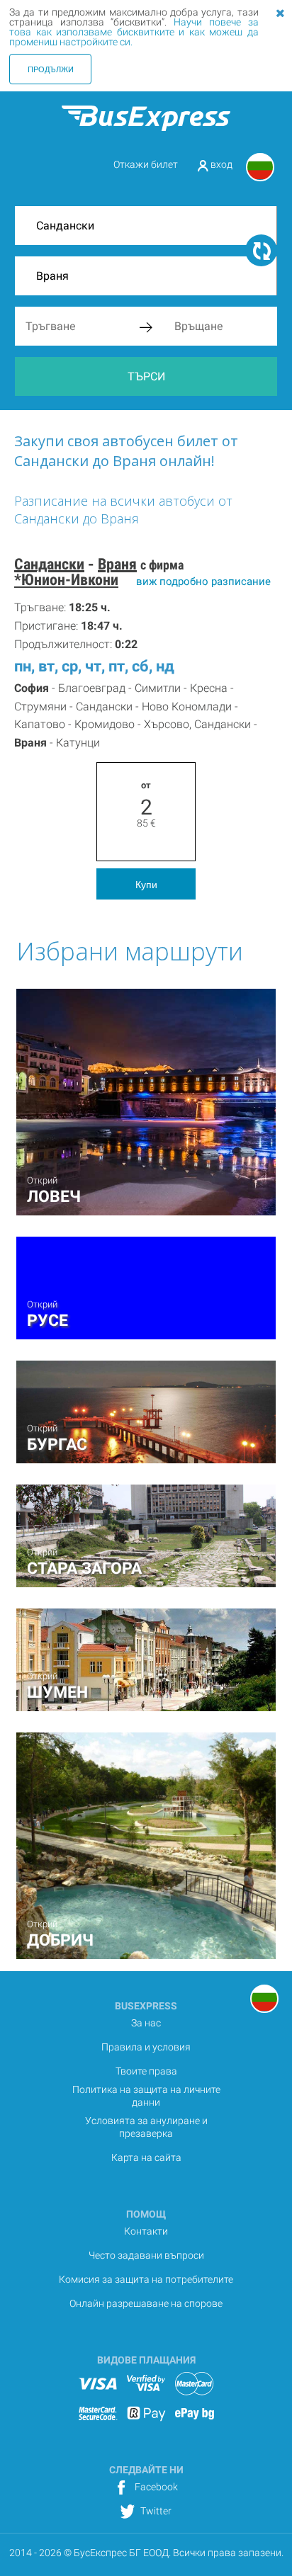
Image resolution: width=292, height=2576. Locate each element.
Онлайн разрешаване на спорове (146, 2303)
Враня (117, 564)
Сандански (49, 564)
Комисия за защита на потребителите (146, 2279)
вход (220, 164)
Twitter (155, 2511)
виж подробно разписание (203, 581)
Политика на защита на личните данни (146, 2096)
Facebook (155, 2487)
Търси (146, 376)
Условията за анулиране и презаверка (146, 2127)
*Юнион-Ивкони (66, 580)
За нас (146, 2023)
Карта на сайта (146, 2157)
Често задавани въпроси (146, 2255)
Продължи (51, 69)
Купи (146, 884)
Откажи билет (146, 164)
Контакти (146, 2231)
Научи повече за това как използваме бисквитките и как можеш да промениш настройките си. (134, 32)
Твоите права (146, 2071)
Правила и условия (146, 2047)
